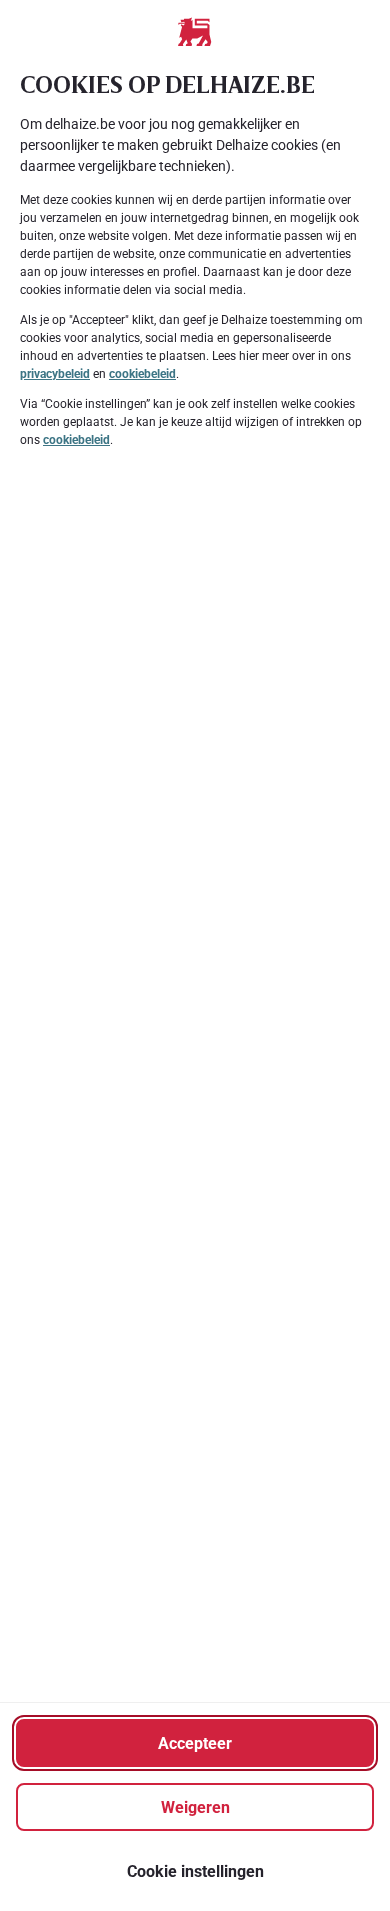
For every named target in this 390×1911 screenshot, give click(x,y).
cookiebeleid (142, 374)
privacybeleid (55, 374)
